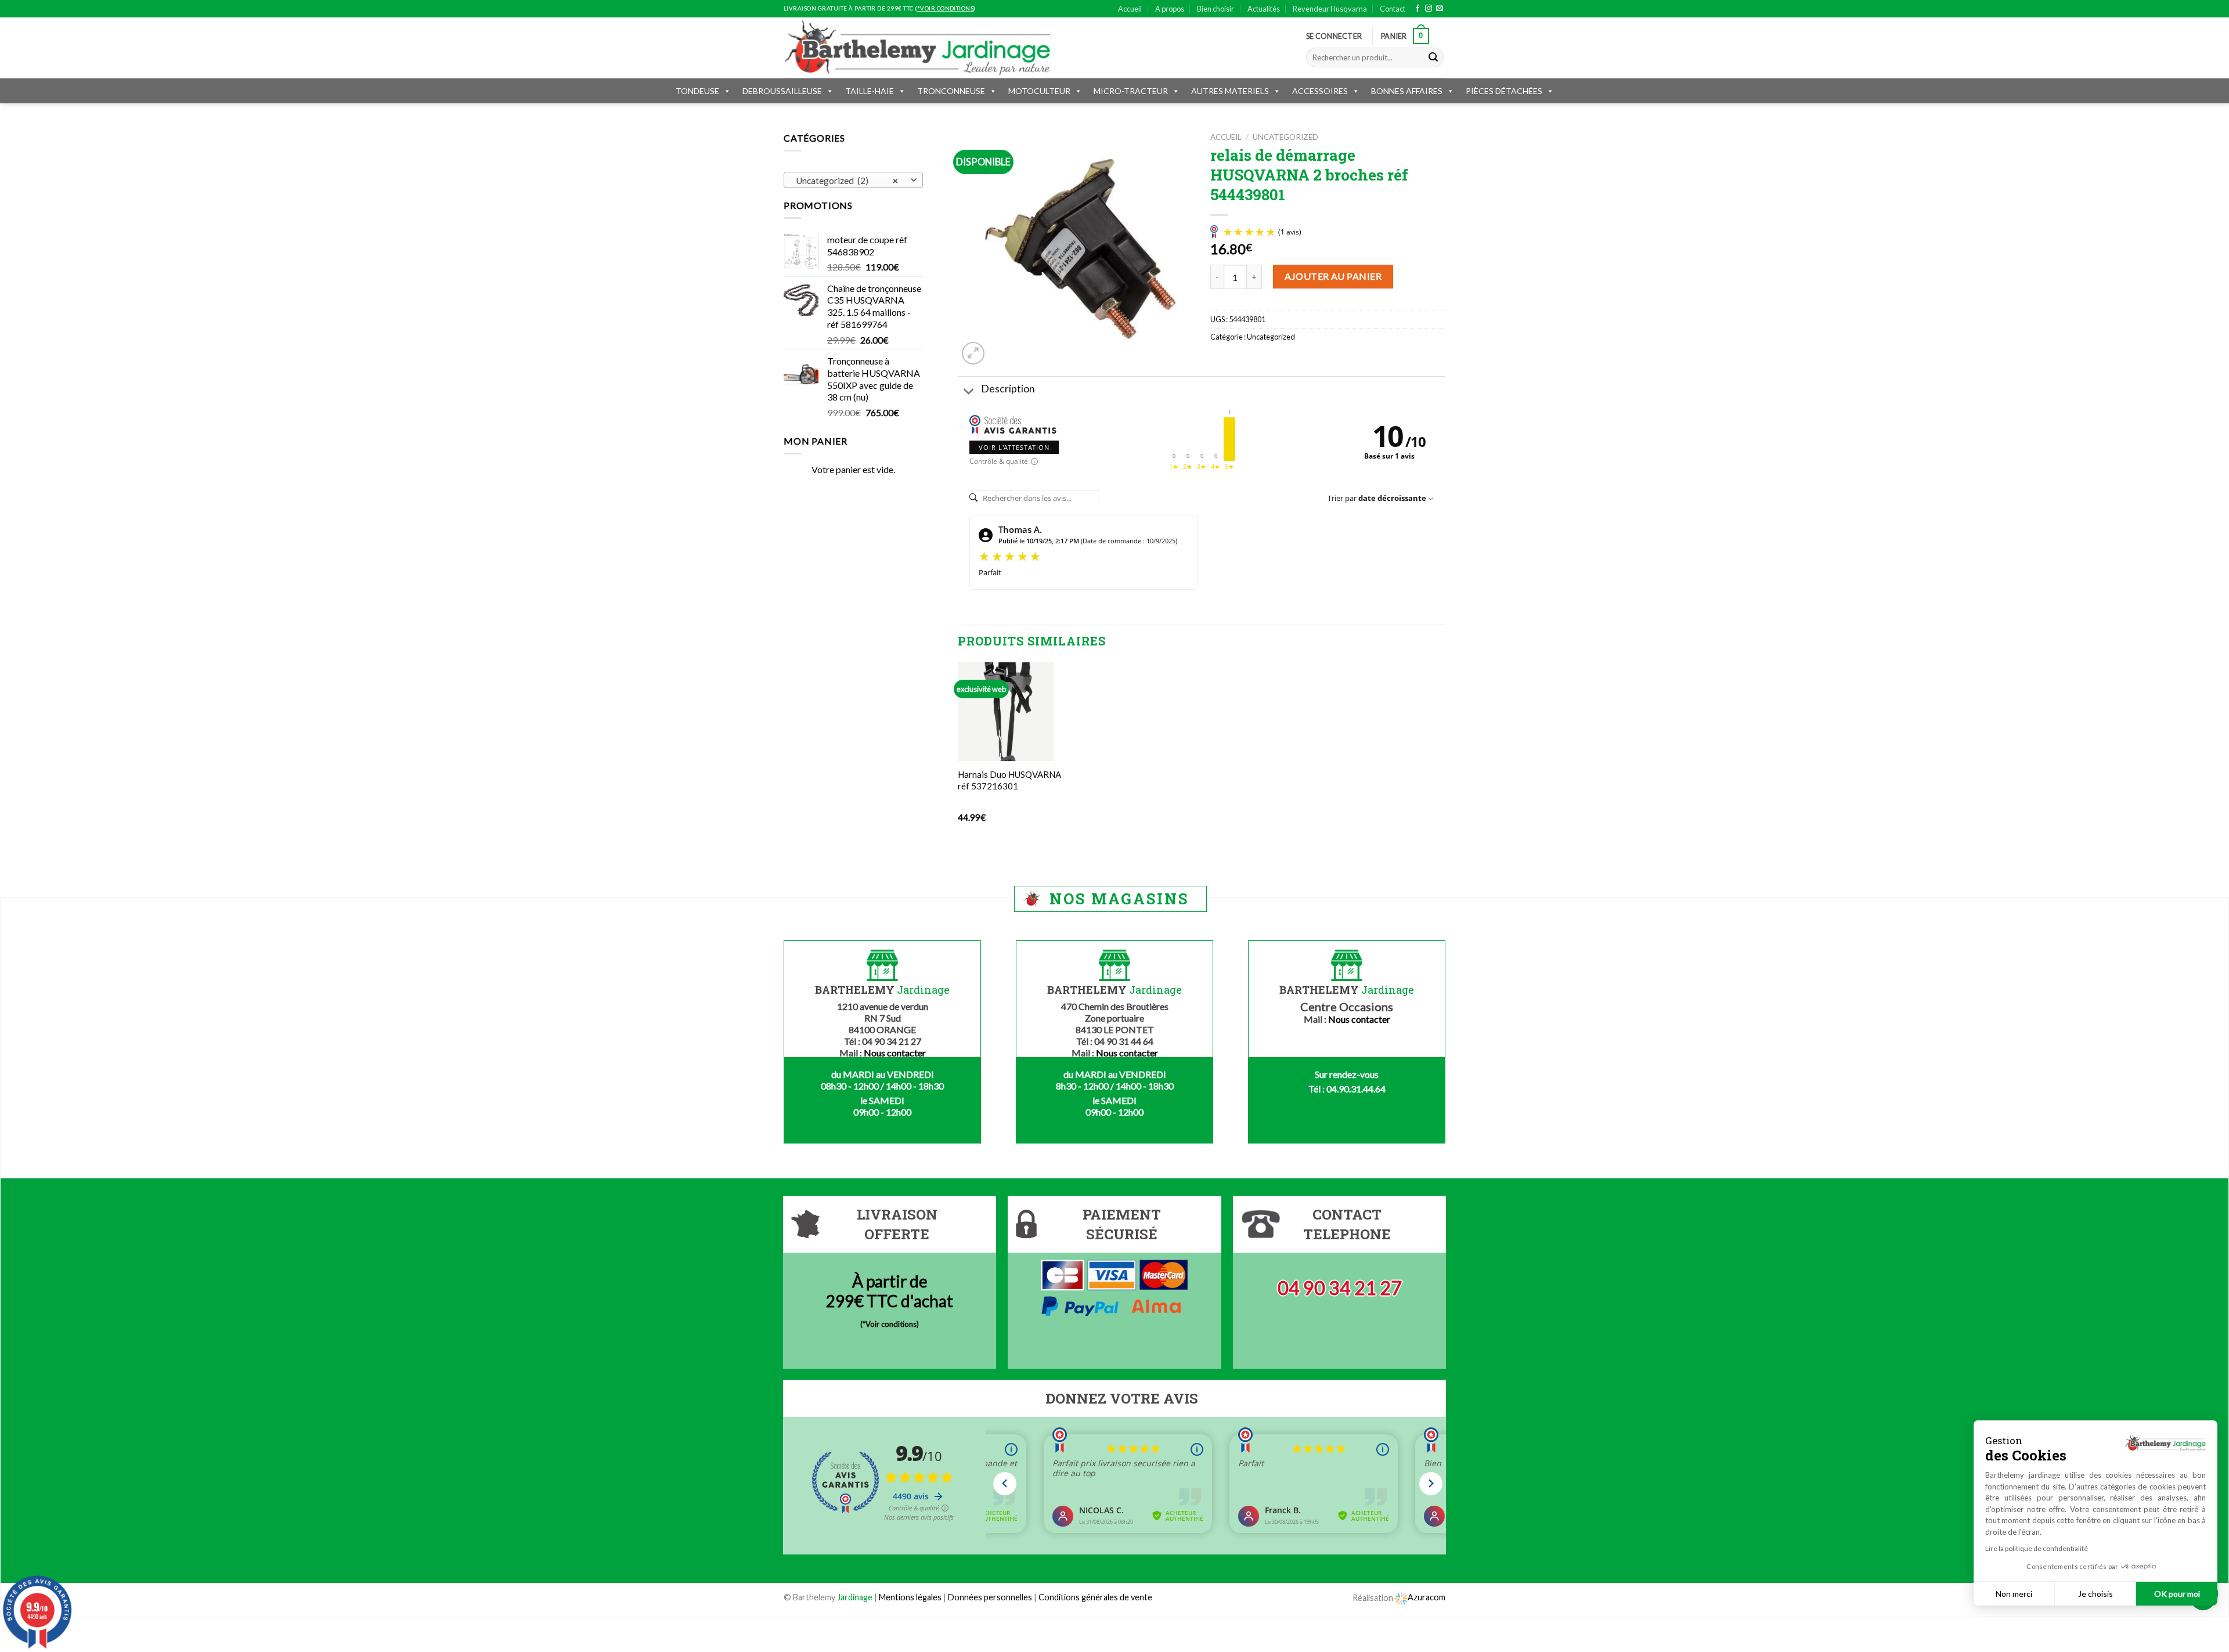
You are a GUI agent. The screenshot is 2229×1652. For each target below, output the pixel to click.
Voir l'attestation (1014, 447)
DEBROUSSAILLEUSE (782, 91)
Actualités (1264, 9)
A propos (1170, 9)
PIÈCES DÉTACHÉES (1504, 91)
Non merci (2014, 1594)
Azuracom (1427, 1597)
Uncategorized (1285, 137)
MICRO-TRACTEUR (1131, 91)
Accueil (1130, 9)
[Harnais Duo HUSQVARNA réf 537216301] (1006, 712)
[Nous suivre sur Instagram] (1429, 9)
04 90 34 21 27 (1340, 1288)
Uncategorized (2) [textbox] (847, 181)
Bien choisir (1216, 9)
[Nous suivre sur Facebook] (1418, 9)
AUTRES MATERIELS (1230, 91)
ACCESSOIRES (1320, 91)
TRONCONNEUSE (951, 91)
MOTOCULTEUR (1039, 91)
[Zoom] (973, 353)
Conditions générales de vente (1095, 1597)
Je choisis (2095, 1594)
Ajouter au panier (1333, 276)
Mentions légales (910, 1597)
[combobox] (853, 180)
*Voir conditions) (891, 1324)
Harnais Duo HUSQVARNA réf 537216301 (1009, 780)
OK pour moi (2177, 1594)
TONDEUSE (697, 91)
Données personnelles (991, 1597)
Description (1008, 389)
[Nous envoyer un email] (1440, 9)
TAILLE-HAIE (870, 91)
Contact (1393, 9)
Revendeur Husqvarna (1330, 9)
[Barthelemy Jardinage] (917, 48)
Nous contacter (895, 1053)
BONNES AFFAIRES (1407, 91)
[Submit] (1433, 57)
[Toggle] (969, 392)
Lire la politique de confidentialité (2037, 1548)
